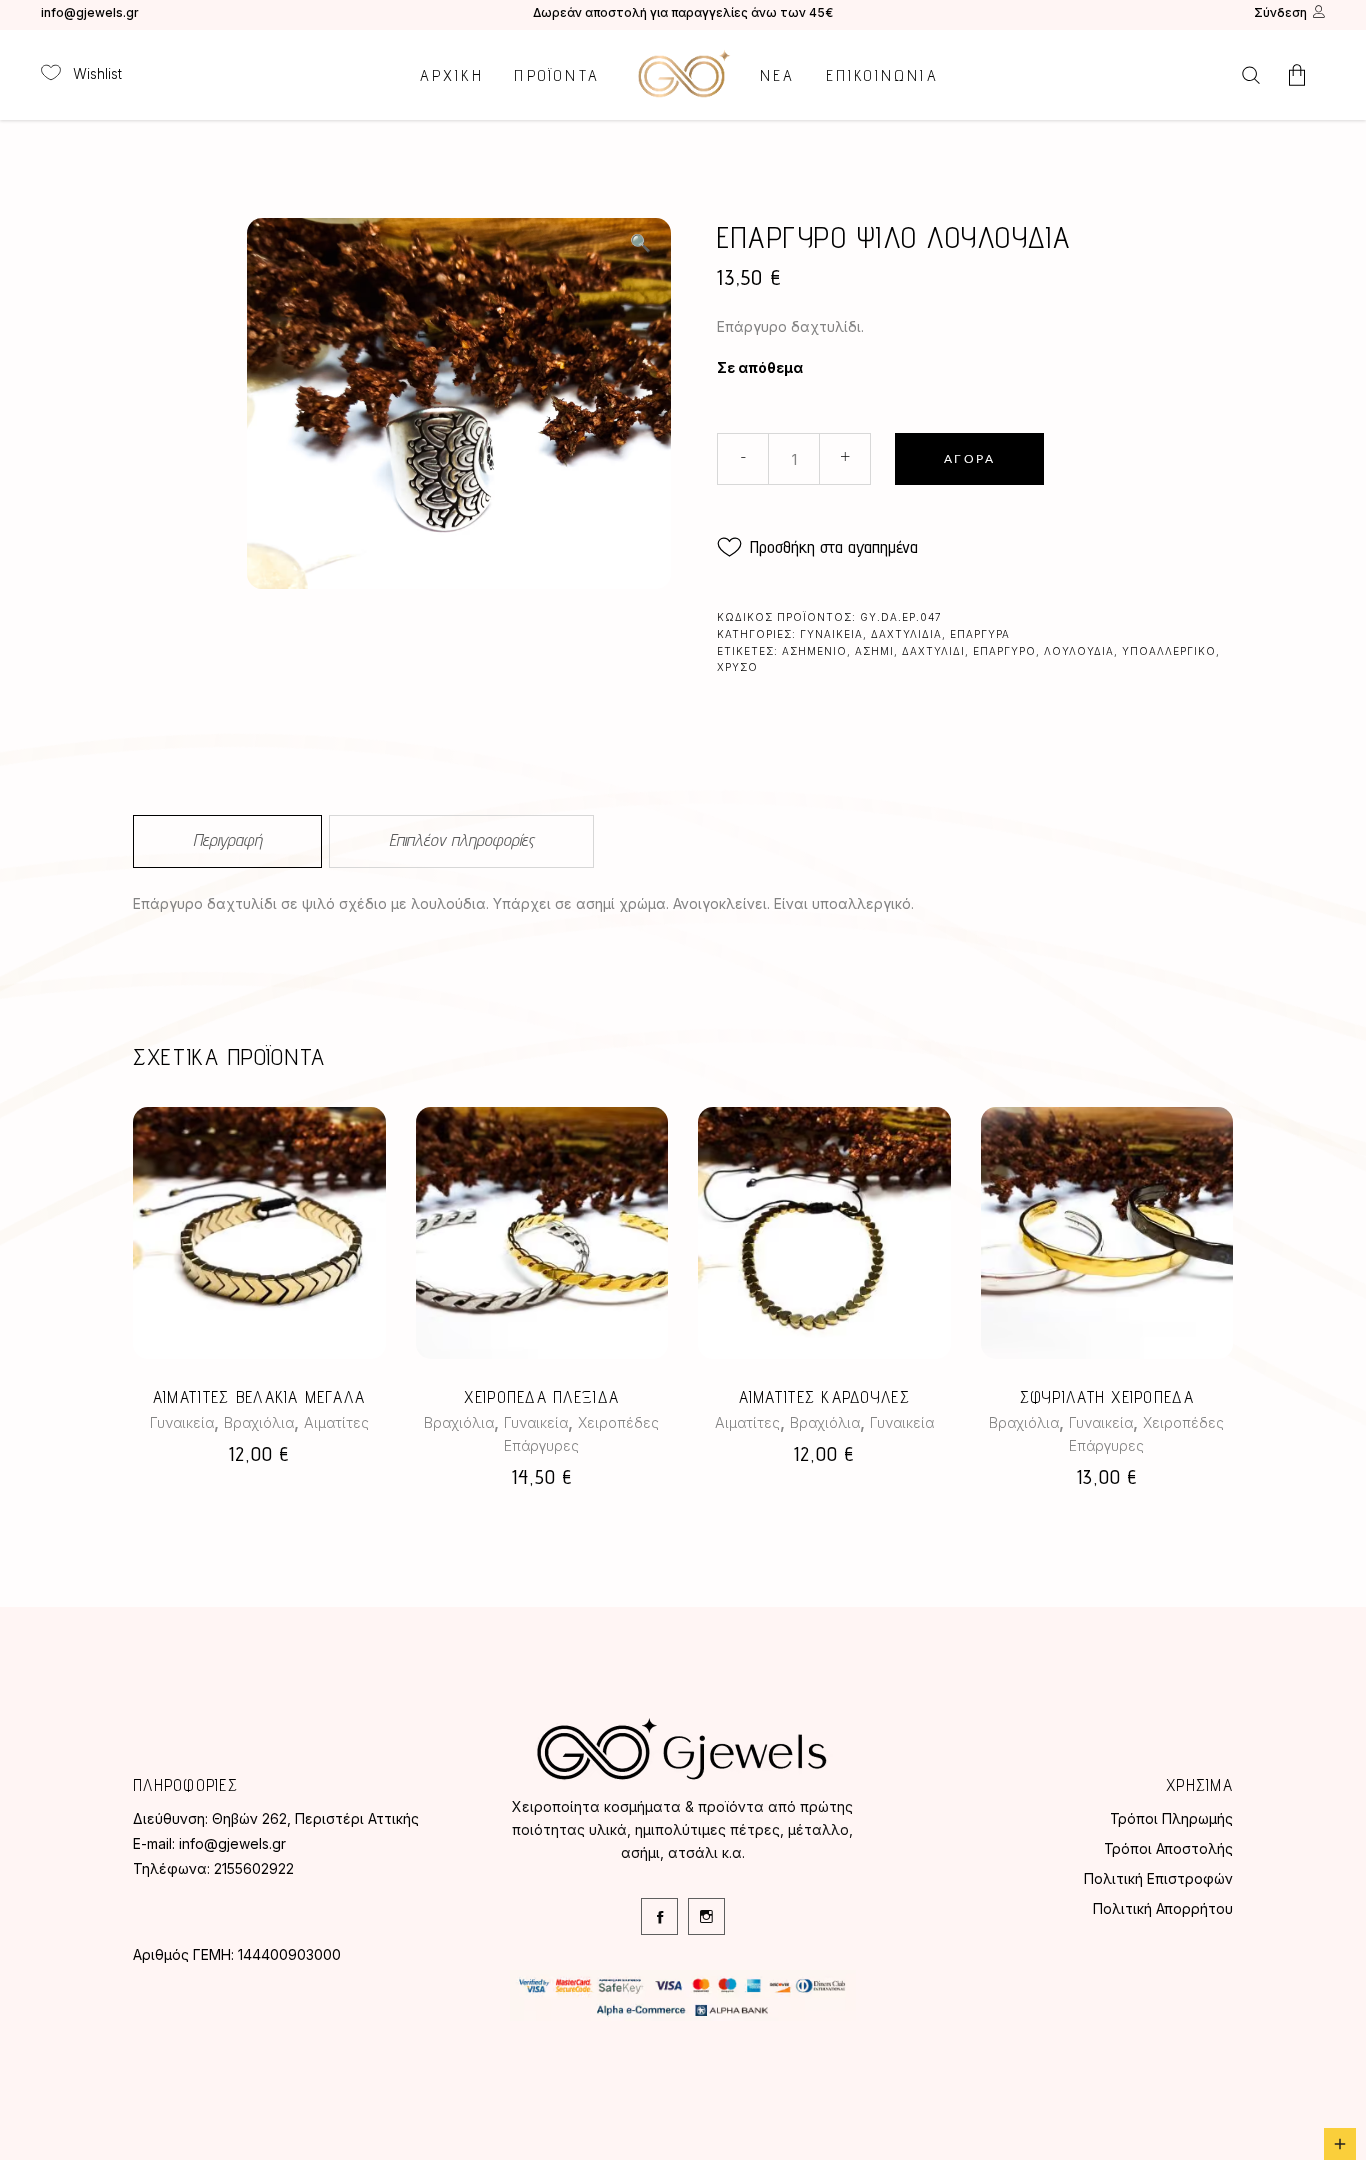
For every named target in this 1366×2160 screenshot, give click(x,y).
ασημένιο (814, 651)
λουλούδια (1079, 651)
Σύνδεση (1280, 12)
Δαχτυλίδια (906, 634)
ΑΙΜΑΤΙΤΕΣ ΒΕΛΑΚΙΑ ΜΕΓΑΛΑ (259, 1397)
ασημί (874, 651)
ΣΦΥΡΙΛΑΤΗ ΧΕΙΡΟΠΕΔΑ (1107, 1397)
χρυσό (737, 667)
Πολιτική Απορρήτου (1163, 1908)
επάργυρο (1004, 651)
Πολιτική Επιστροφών (1158, 1878)
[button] (640, 243)
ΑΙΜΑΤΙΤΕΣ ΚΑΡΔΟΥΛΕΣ (824, 1397)
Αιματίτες (336, 1422)
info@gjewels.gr (90, 12)
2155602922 (254, 1868)
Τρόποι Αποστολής (1168, 1848)
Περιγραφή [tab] (227, 839)
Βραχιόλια (259, 1422)
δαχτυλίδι (933, 651)
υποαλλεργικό (1169, 651)
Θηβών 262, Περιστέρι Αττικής (315, 1818)
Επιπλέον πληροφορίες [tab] (461, 839)
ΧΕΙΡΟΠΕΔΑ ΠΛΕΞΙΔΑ (541, 1397)
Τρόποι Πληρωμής (1171, 1818)
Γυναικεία (831, 634)
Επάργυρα (980, 634)
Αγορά (969, 459)
